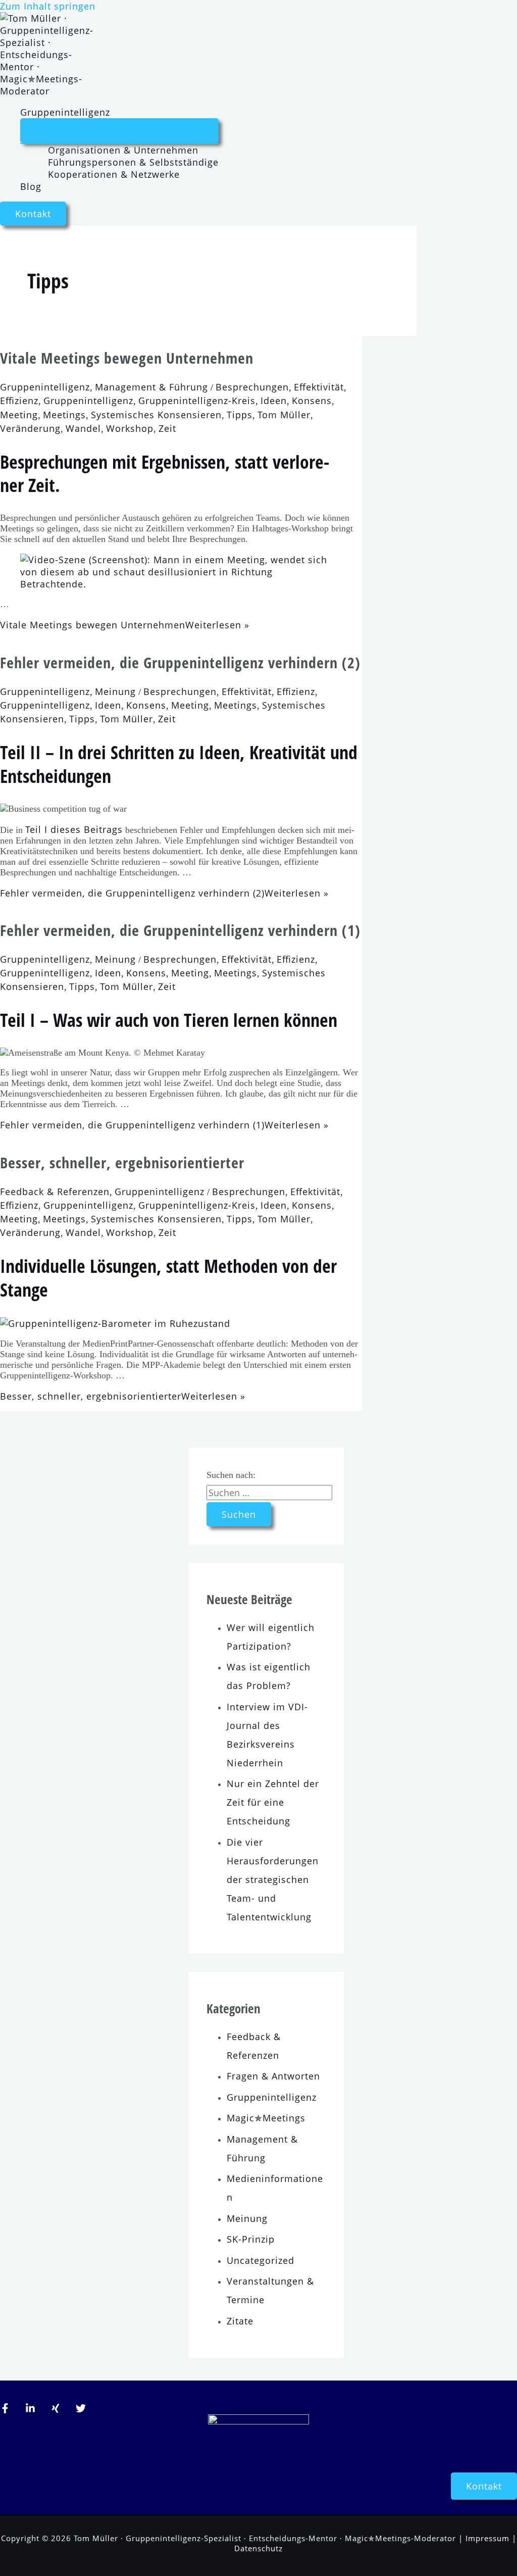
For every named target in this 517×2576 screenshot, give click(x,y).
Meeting (19, 415)
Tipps (240, 415)
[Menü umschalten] (119, 131)
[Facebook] (5, 2410)
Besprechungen (252, 387)
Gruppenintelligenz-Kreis (197, 401)
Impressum (487, 2538)
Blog (31, 186)
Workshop (130, 428)
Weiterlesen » (125, 625)
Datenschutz (258, 2548)
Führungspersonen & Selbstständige (133, 162)
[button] (33, 214)
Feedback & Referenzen (55, 1192)
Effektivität (319, 387)
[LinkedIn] (30, 2410)
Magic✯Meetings (266, 2118)
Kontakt (484, 2486)
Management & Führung (151, 387)
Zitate (240, 2321)
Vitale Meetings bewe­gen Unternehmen (127, 358)
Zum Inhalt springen (48, 6)
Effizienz (19, 401)
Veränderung (30, 428)
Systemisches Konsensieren (156, 415)
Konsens (312, 401)
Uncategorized (261, 2260)
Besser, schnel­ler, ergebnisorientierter (122, 1162)
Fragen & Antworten (273, 2076)
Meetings (64, 415)
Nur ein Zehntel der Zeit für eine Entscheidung (273, 1802)
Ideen (274, 401)
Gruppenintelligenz (65, 112)
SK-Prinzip (251, 2239)
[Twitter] (81, 2410)
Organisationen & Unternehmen (123, 150)
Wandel (83, 428)
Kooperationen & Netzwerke (114, 174)
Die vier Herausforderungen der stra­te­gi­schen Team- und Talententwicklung (273, 1879)
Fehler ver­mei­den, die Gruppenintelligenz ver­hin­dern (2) (180, 662)
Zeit (167, 428)
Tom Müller (284, 415)
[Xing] (56, 2410)
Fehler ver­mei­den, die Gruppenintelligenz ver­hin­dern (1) (180, 930)
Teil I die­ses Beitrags (74, 829)
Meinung (115, 691)
